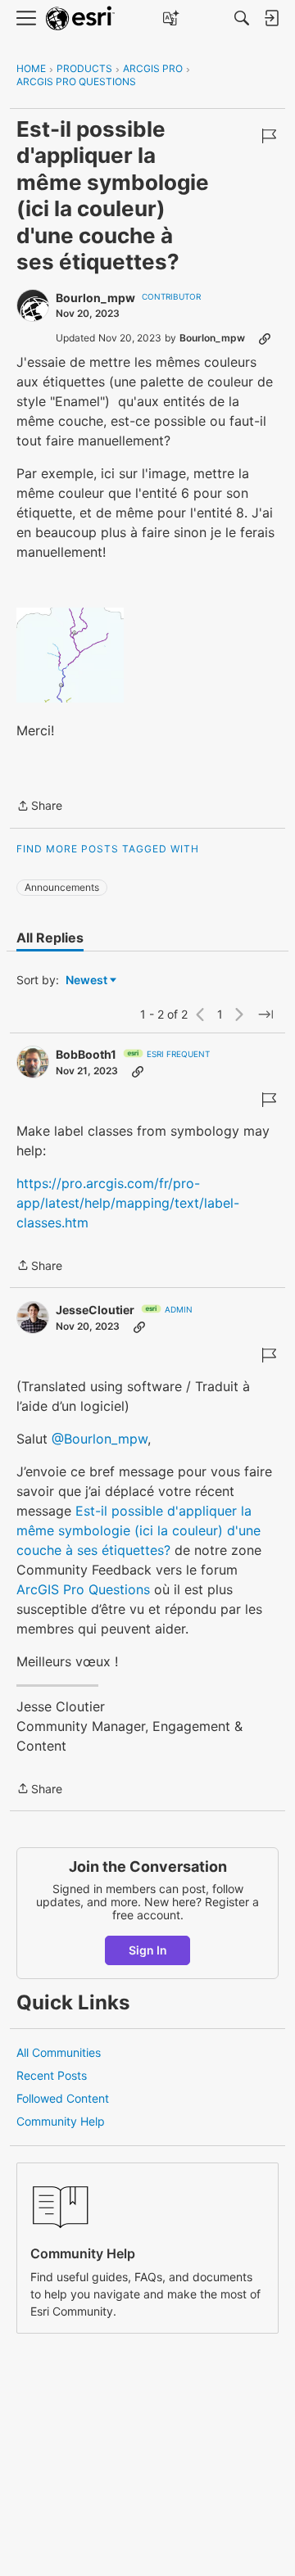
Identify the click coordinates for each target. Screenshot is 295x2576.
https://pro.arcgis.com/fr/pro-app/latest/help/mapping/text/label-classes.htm (128, 1203)
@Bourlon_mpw (100, 1439)
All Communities (59, 2052)
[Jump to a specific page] (265, 1015)
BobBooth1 (86, 1054)
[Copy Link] (265, 338)
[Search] (242, 18)
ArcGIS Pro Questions (83, 1589)
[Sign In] (271, 18)
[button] (70, 655)
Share (39, 807)
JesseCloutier (95, 1310)
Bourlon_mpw (95, 298)
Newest (86, 981)
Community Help (61, 2121)
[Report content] (269, 136)
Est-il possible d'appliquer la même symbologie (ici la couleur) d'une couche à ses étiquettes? (138, 1530)
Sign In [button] (148, 1950)
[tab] (50, 938)
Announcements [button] (62, 887)
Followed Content (63, 2098)
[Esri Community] (80, 18)
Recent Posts (52, 2075)
